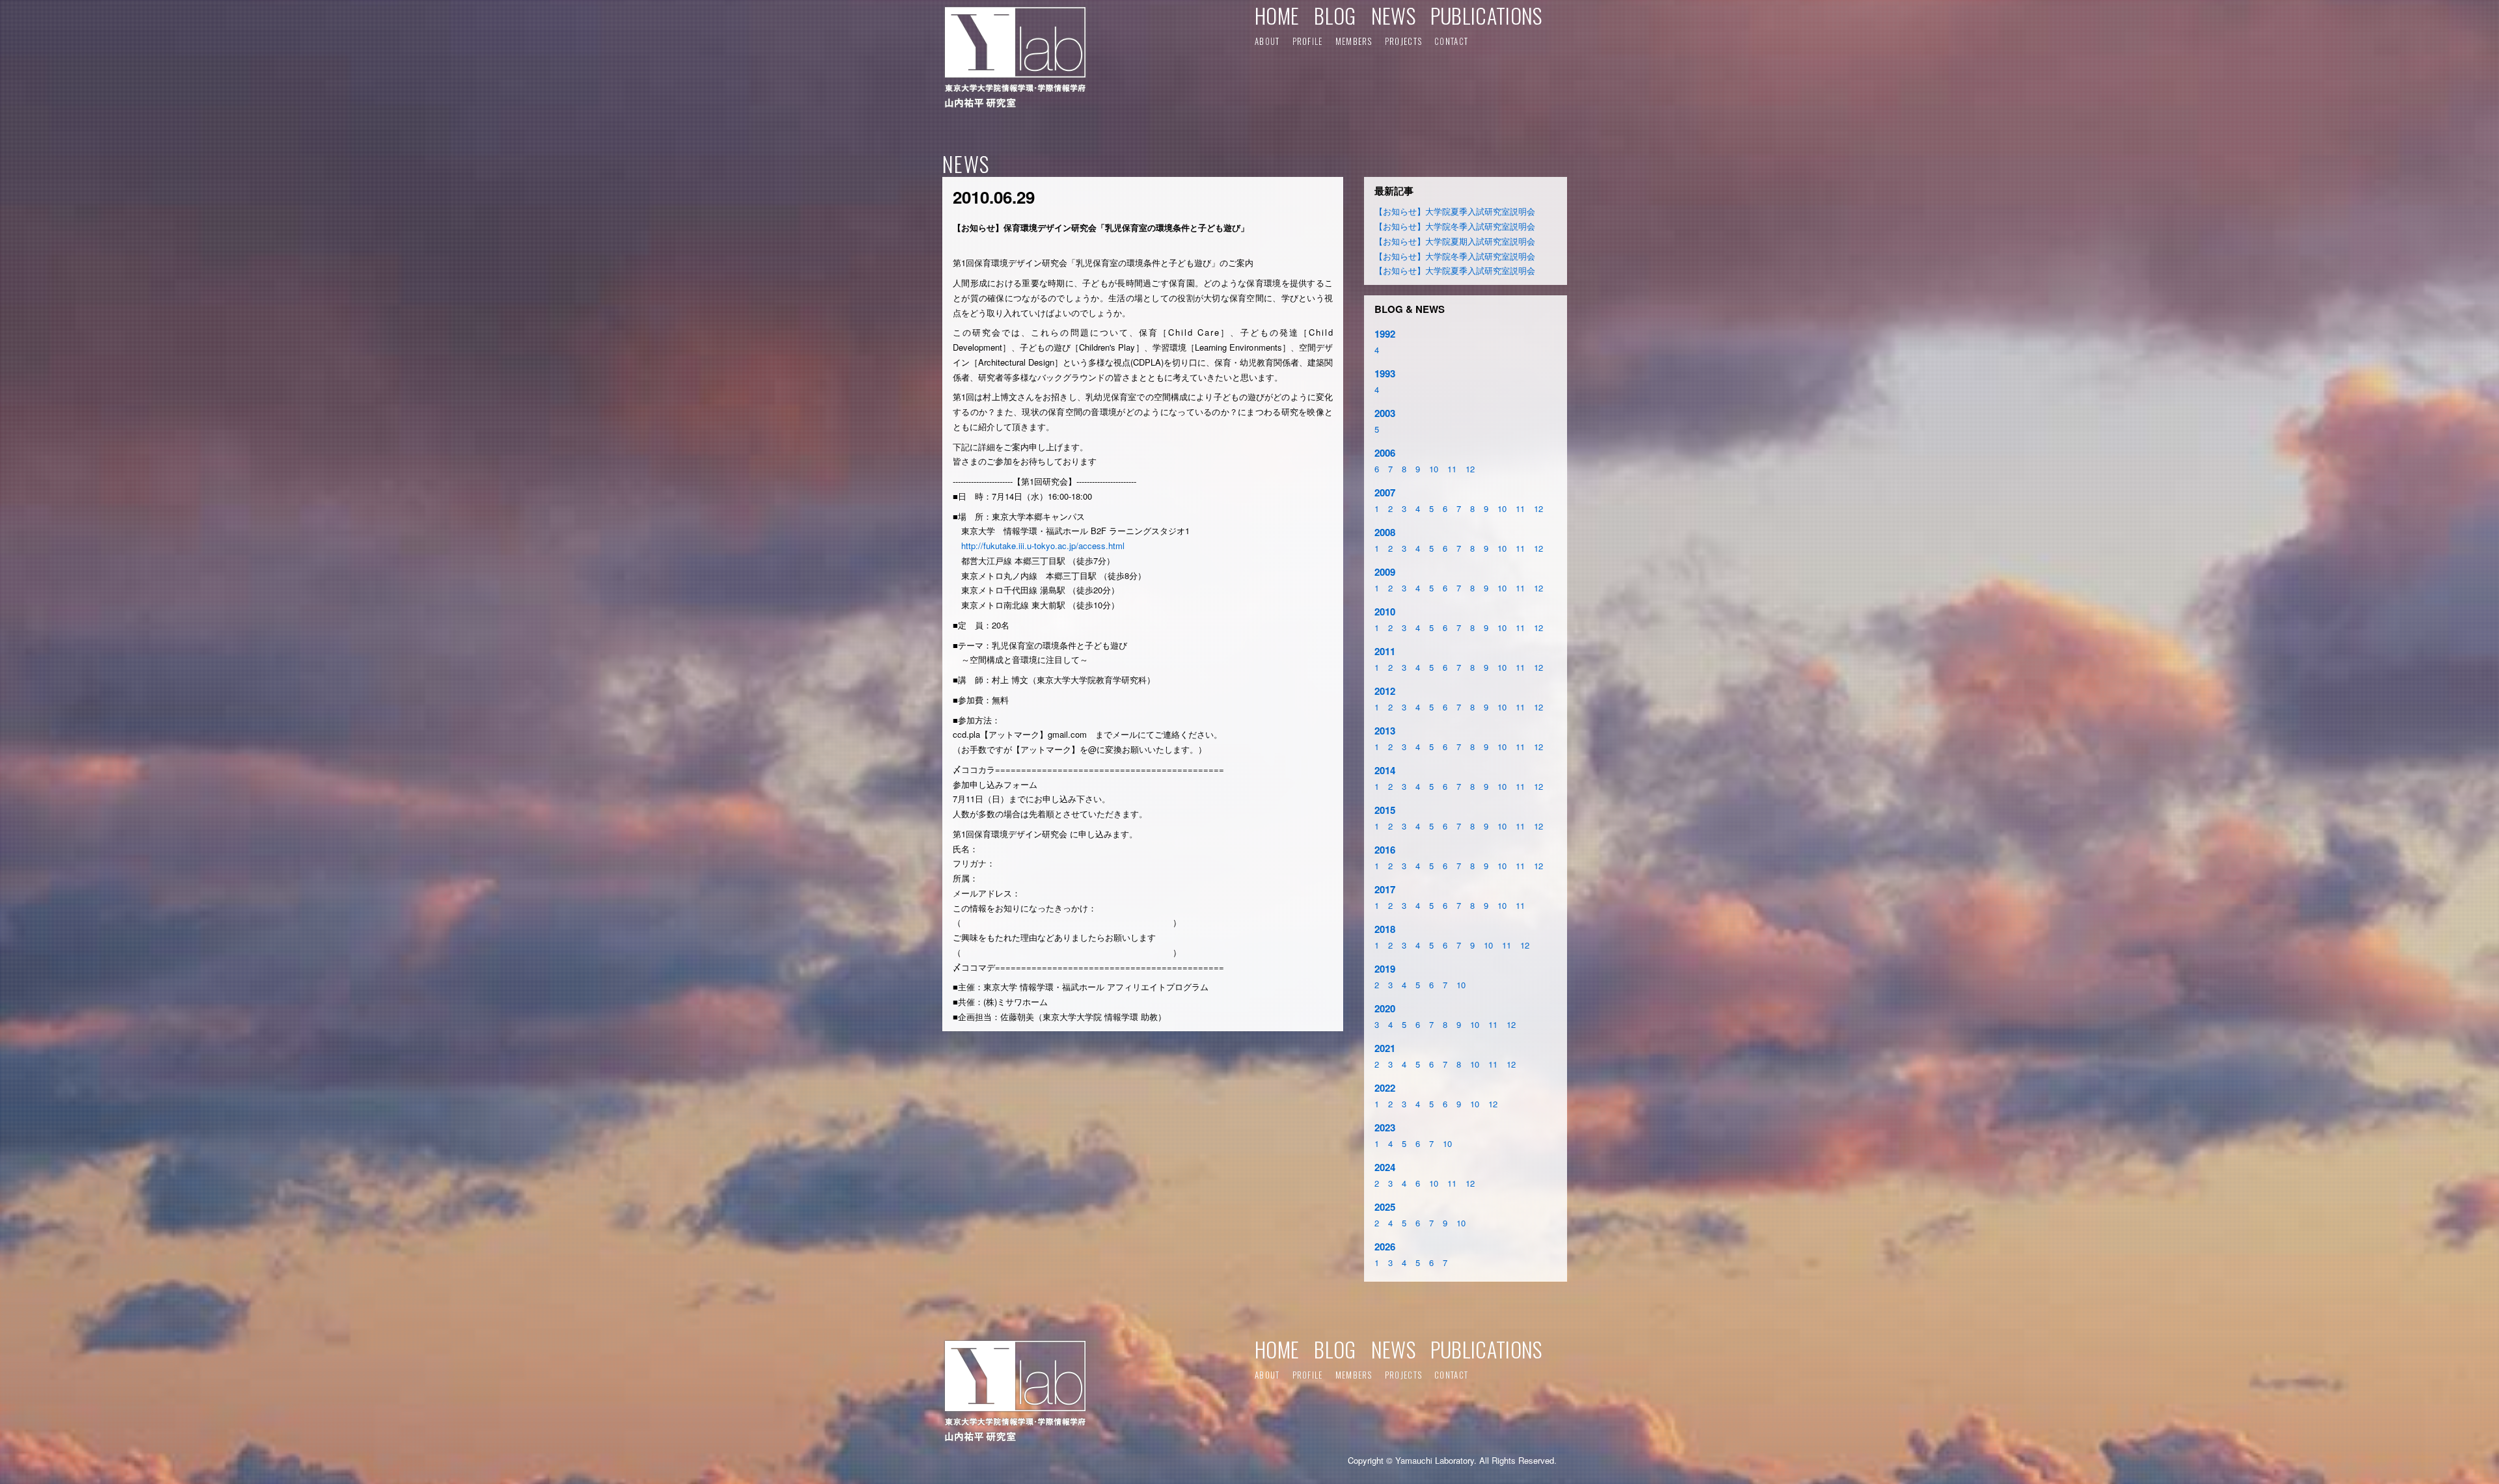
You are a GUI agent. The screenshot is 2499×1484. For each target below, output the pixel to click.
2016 (1385, 850)
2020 (1385, 1008)
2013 (1385, 731)
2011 (1385, 651)
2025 (1385, 1207)
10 (1434, 469)
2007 (1385, 492)
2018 (1385, 929)
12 (1470, 469)
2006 (1385, 453)
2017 (1385, 889)
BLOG (1335, 15)
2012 (1385, 691)
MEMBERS (1354, 41)
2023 (1385, 1127)
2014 (1385, 770)
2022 (1385, 1088)
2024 (1385, 1167)
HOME (1277, 15)
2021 (1385, 1048)
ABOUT (1267, 41)
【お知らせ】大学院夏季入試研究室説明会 (1455, 211)
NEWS (1393, 15)
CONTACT (1451, 41)
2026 (1385, 1247)
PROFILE (1308, 41)
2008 (1385, 532)
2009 (1385, 572)
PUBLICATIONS (1486, 15)
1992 (1385, 334)
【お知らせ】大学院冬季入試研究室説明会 (1455, 226)
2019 (1385, 969)
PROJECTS (1403, 41)
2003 (1385, 413)
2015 (1385, 810)
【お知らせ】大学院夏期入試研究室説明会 (1455, 241)
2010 (1385, 612)
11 (1452, 469)
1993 (1385, 373)
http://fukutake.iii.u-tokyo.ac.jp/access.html (1043, 546)
